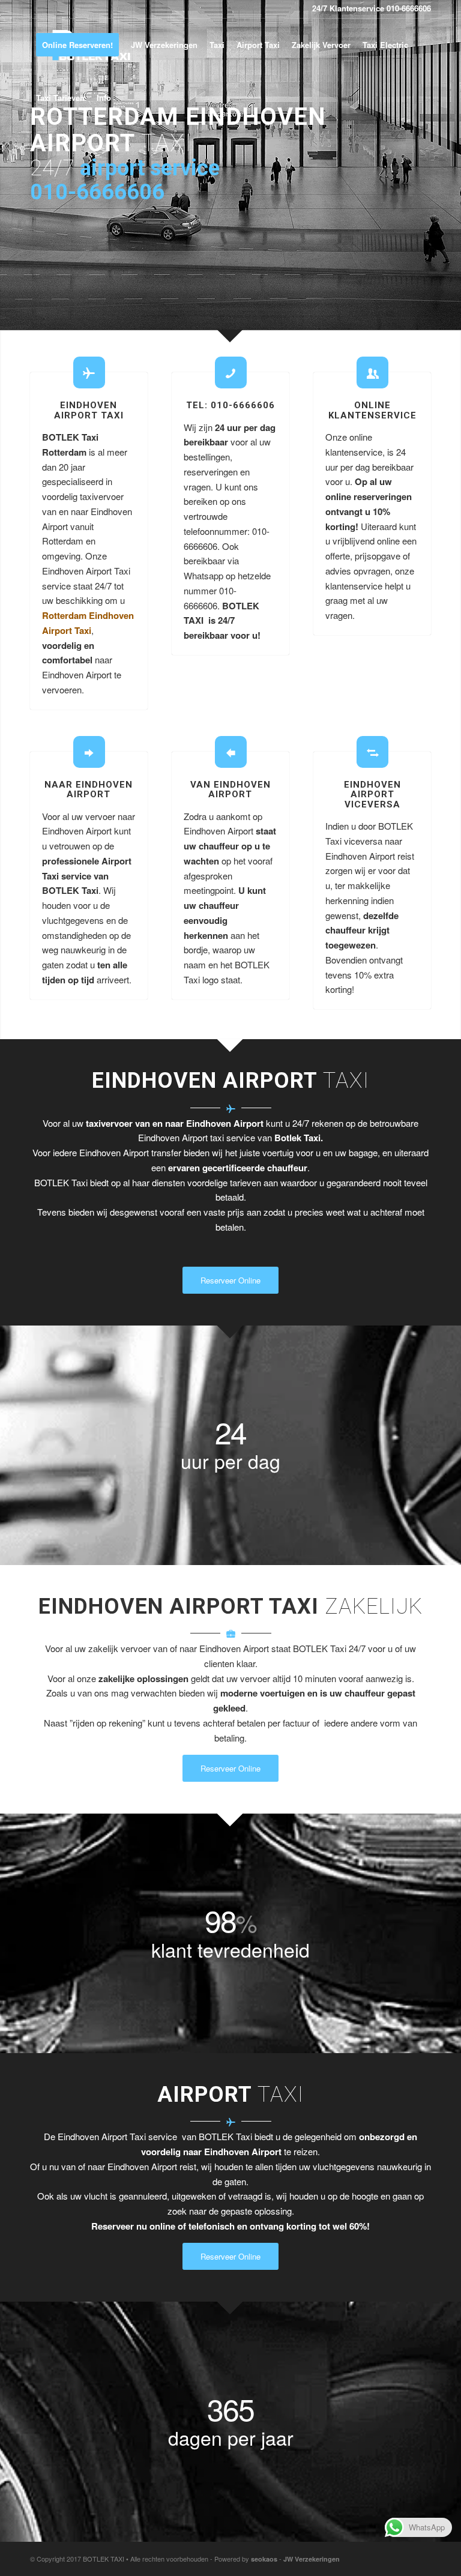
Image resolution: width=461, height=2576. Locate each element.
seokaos (264, 2559)
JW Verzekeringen (312, 2559)
